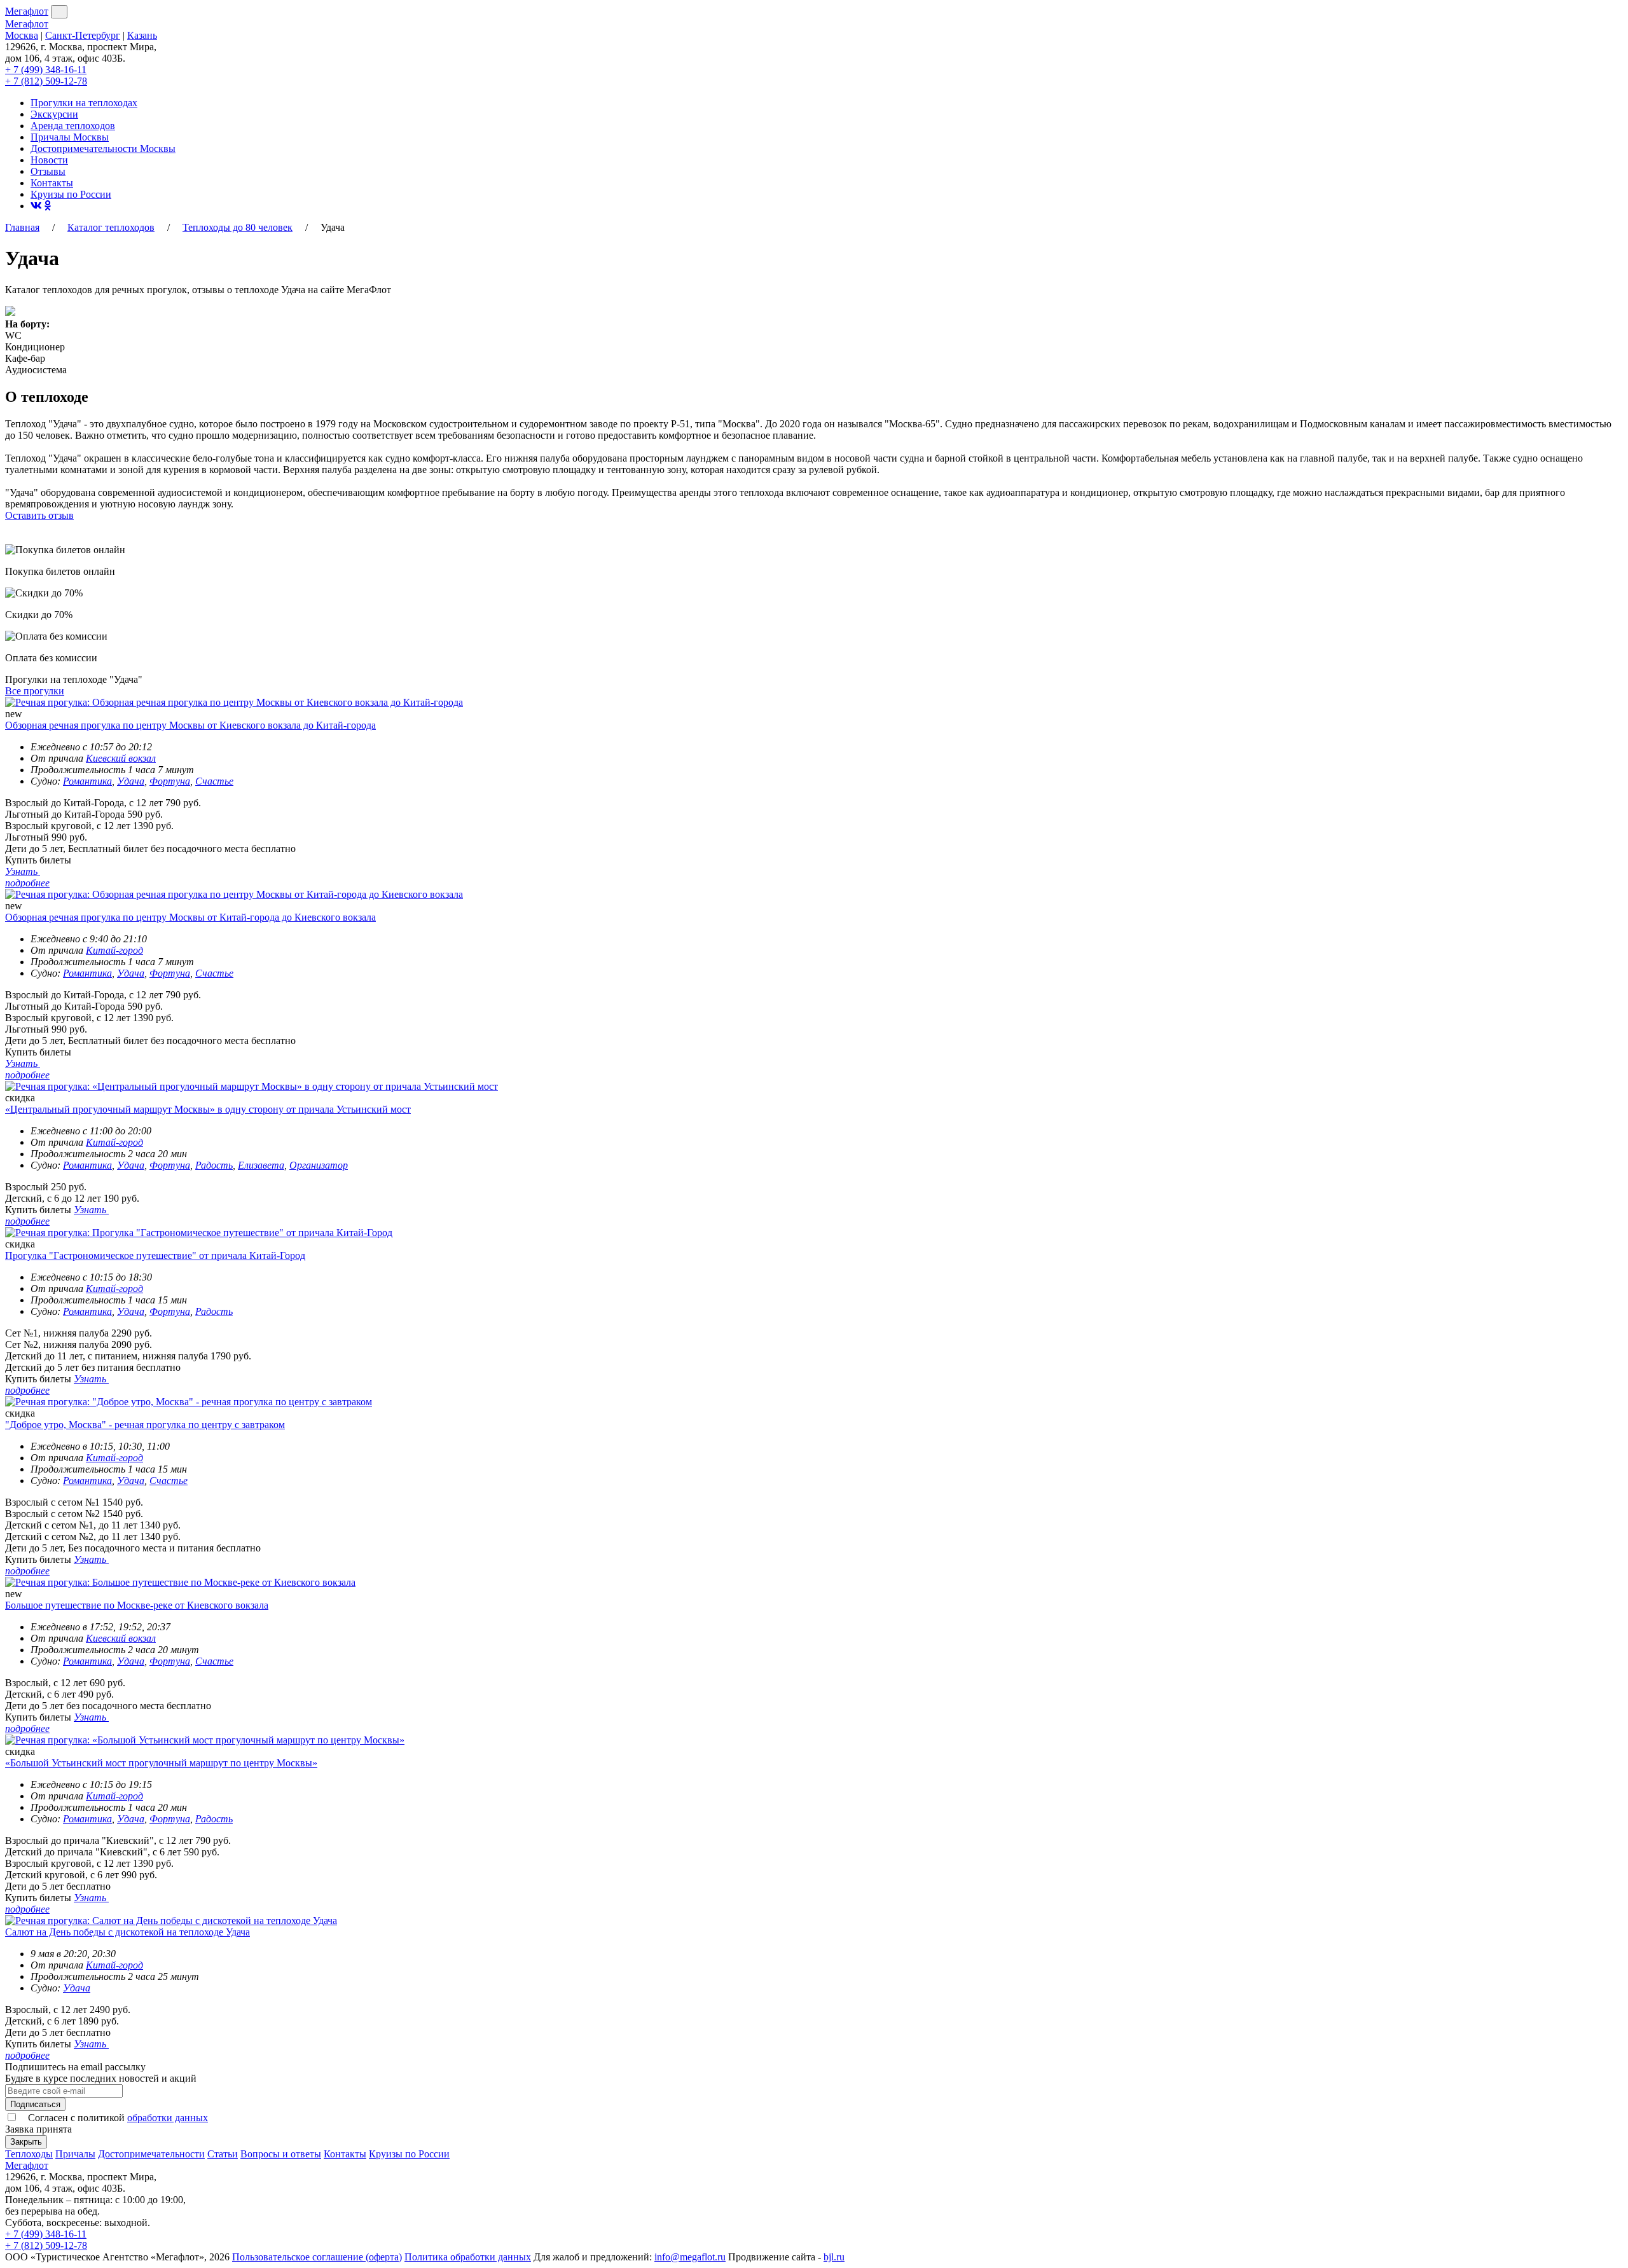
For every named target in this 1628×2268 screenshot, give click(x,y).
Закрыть (26, 2142)
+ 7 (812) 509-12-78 (46, 81)
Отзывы (48, 171)
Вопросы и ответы (281, 2154)
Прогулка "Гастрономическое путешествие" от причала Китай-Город (155, 1255)
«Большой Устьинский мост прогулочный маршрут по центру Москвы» (161, 1763)
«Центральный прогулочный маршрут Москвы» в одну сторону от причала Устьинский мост (208, 1109)
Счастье (214, 781)
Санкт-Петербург (83, 35)
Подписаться (35, 2104)
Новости (49, 160)
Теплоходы (29, 2154)
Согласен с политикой (117, 2118)
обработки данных (168, 2118)
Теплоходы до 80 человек (238, 227)
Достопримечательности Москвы (103, 148)
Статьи (223, 2154)
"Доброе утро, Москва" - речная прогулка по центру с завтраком (145, 1425)
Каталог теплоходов (111, 227)
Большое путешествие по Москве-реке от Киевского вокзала (137, 1605)
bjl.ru (834, 2257)
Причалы (75, 2154)
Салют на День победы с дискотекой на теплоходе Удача (128, 1932)
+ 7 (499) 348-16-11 (46, 70)
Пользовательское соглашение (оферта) (317, 2257)
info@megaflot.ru (690, 2257)
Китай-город (114, 950)
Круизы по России (71, 194)
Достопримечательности (151, 2154)
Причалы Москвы (70, 137)
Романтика (87, 781)
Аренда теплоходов (73, 126)
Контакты (52, 183)
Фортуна (170, 781)
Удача (131, 781)
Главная (22, 227)
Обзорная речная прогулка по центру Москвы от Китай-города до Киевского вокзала (190, 917)
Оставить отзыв (39, 515)
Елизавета (261, 1165)
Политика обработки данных (468, 2257)
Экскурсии (54, 114)
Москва (22, 35)
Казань (142, 35)
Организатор (319, 1165)
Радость (214, 1165)
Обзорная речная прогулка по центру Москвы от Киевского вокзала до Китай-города (190, 725)
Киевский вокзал (121, 758)
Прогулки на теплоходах (84, 103)
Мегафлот (27, 11)
